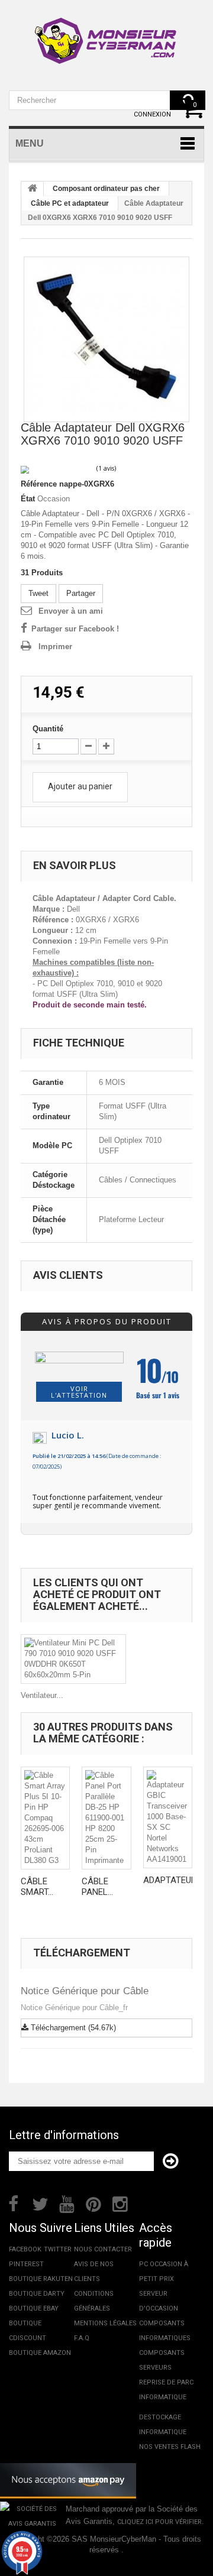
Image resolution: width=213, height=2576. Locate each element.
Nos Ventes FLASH (170, 2447)
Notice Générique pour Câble (85, 1991)
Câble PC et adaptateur (70, 203)
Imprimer (55, 647)
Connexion (152, 114)
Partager (81, 593)
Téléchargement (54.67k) (72, 2028)
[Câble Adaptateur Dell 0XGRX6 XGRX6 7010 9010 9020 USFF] (106, 339)
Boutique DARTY (37, 2294)
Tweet (38, 593)
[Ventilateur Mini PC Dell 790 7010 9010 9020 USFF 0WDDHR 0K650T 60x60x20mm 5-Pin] (73, 1659)
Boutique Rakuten (41, 2279)
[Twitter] (40, 2203)
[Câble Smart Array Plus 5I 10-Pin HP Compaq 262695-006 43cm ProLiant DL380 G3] (45, 1818)
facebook (25, 2249)
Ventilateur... (42, 1695)
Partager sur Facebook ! (75, 629)
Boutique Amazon (40, 2353)
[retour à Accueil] (33, 189)
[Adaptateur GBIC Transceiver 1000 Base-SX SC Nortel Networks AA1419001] (168, 1817)
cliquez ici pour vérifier (159, 2522)
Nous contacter (103, 2249)
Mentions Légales (105, 2323)
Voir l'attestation (79, 1392)
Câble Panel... (97, 1887)
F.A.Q (82, 2338)
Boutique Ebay (34, 2308)
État (28, 499)
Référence (39, 484)
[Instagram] (120, 2203)
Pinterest (26, 2264)
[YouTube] (67, 2203)
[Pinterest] (93, 2203)
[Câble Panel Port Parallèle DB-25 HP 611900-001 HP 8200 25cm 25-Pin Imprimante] (106, 1818)
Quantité (48, 729)
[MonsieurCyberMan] (106, 35)
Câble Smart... (37, 1887)
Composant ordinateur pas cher (106, 189)
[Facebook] (13, 2203)
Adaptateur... (172, 1880)
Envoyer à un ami (71, 611)
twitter (58, 2249)
